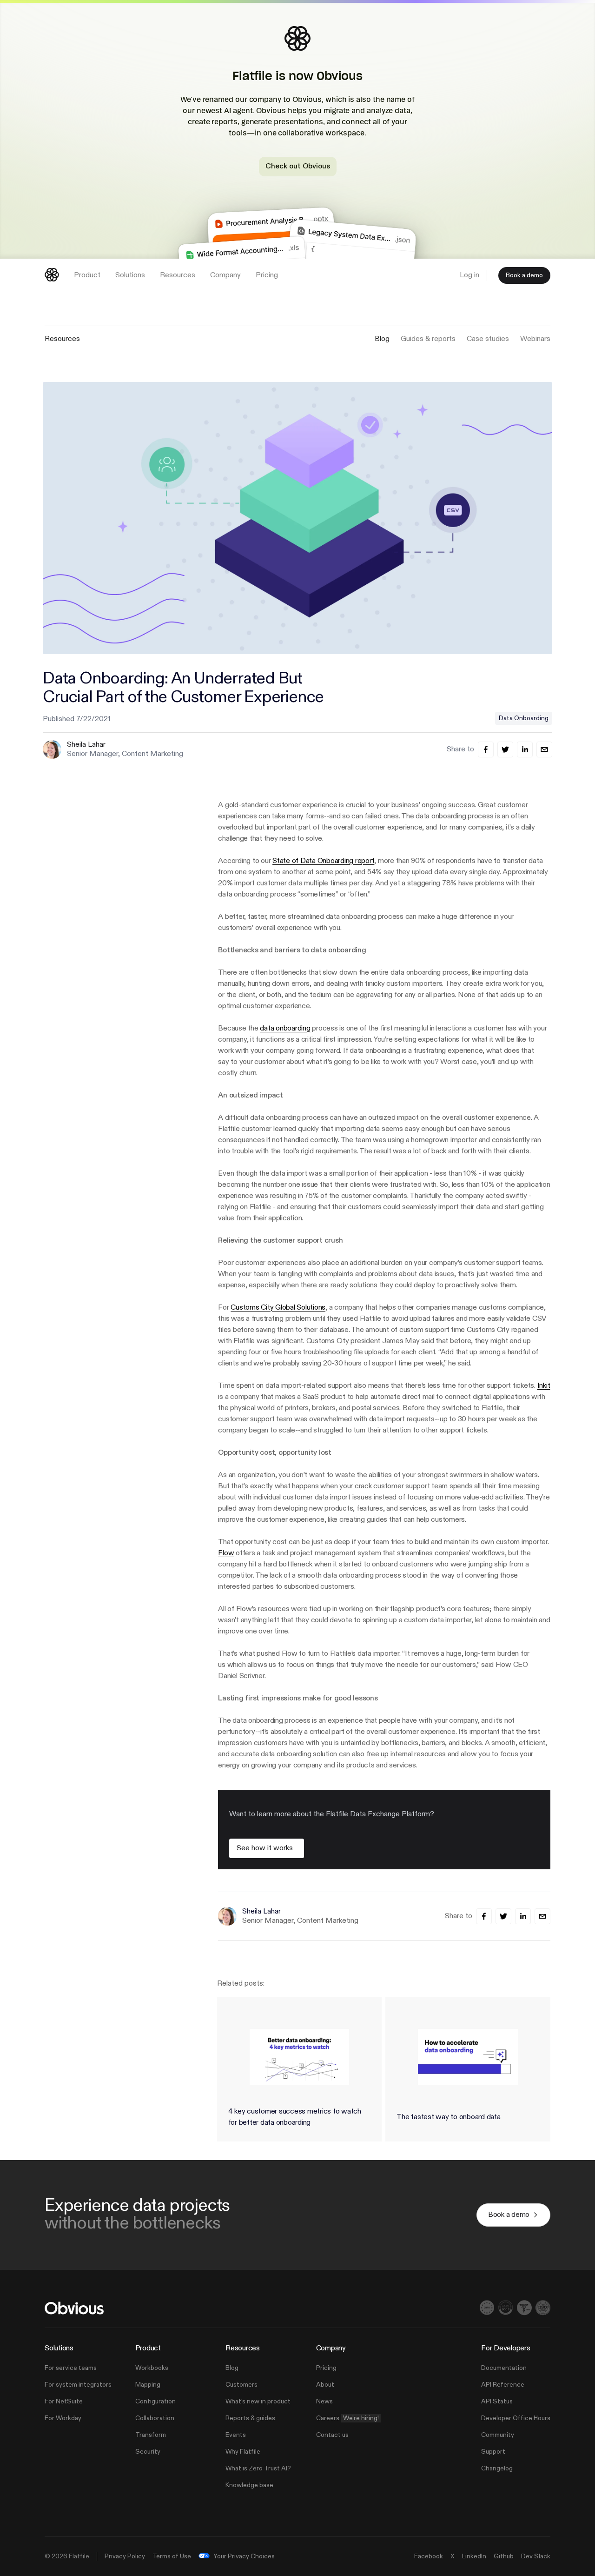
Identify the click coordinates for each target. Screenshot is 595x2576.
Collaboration (155, 2418)
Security (148, 2452)
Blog (232, 2368)
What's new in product (258, 2402)
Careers (347, 2418)
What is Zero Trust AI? (258, 2469)
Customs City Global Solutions (278, 1308)
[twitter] (505, 749)
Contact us (332, 2435)
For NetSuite (64, 2402)
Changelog (497, 2469)
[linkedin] (525, 749)
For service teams (71, 2368)
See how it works (265, 1848)
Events (236, 2435)
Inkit (544, 1386)
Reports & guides (250, 2418)
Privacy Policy (125, 2556)
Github (504, 2556)
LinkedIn (474, 2556)
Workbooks (152, 2368)
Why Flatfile (243, 2452)
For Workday (63, 2418)
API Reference (503, 2385)
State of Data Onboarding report (323, 861)
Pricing (326, 2368)
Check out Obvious (298, 166)
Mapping (148, 2385)
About (325, 2385)
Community (498, 2435)
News (324, 2402)
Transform (151, 2435)
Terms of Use (172, 2556)
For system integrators (78, 2385)
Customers (241, 2385)
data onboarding (285, 1029)
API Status (497, 2402)
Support (493, 2452)
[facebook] (486, 749)
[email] (544, 749)
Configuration (155, 2402)
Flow (226, 1553)
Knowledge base (249, 2485)
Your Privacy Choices (244, 2556)
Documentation (504, 2368)
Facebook (429, 2556)
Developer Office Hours (516, 2418)
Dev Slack (536, 2556)
